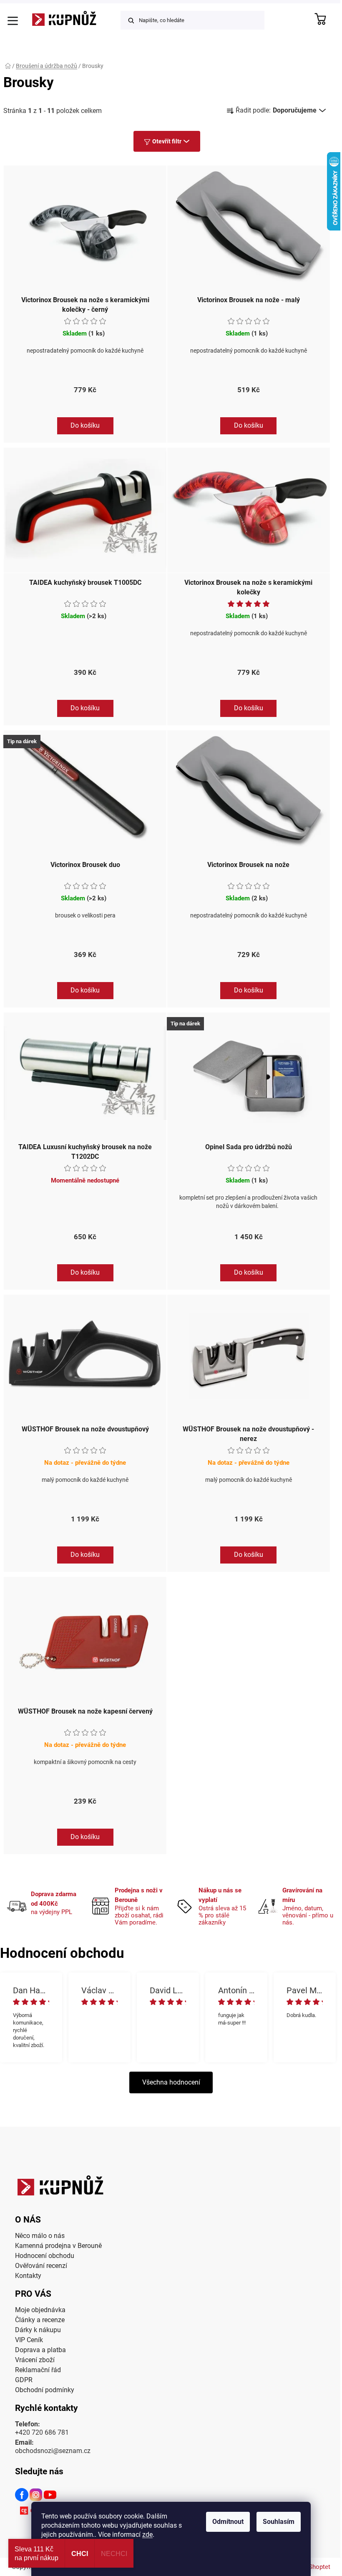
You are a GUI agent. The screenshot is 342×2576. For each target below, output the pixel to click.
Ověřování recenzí (41, 2266)
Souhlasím (279, 2522)
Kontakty (28, 2276)
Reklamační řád (38, 2370)
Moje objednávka (40, 2310)
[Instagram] (36, 2496)
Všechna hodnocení (171, 2082)
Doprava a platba (40, 2350)
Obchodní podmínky (45, 2390)
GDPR (24, 2380)
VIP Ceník (29, 2340)
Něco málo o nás (40, 2236)
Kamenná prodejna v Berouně (58, 2246)
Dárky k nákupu (38, 2330)
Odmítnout (228, 2522)
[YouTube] (50, 2496)
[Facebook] (22, 2496)
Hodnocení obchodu (45, 2256)
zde (147, 2535)
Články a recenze (40, 2320)
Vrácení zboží (35, 2360)
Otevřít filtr (167, 141)
